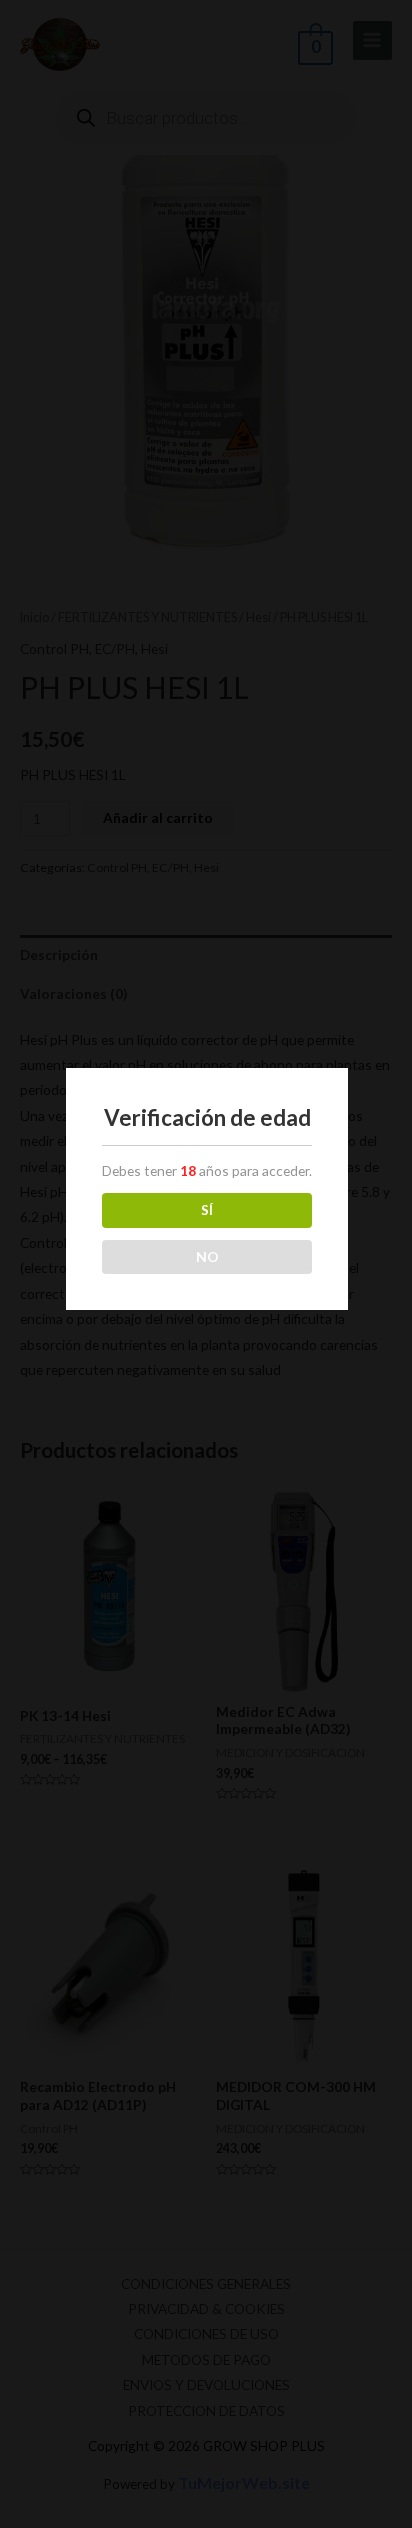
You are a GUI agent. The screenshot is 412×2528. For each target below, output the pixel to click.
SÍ (207, 1209)
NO (207, 1256)
